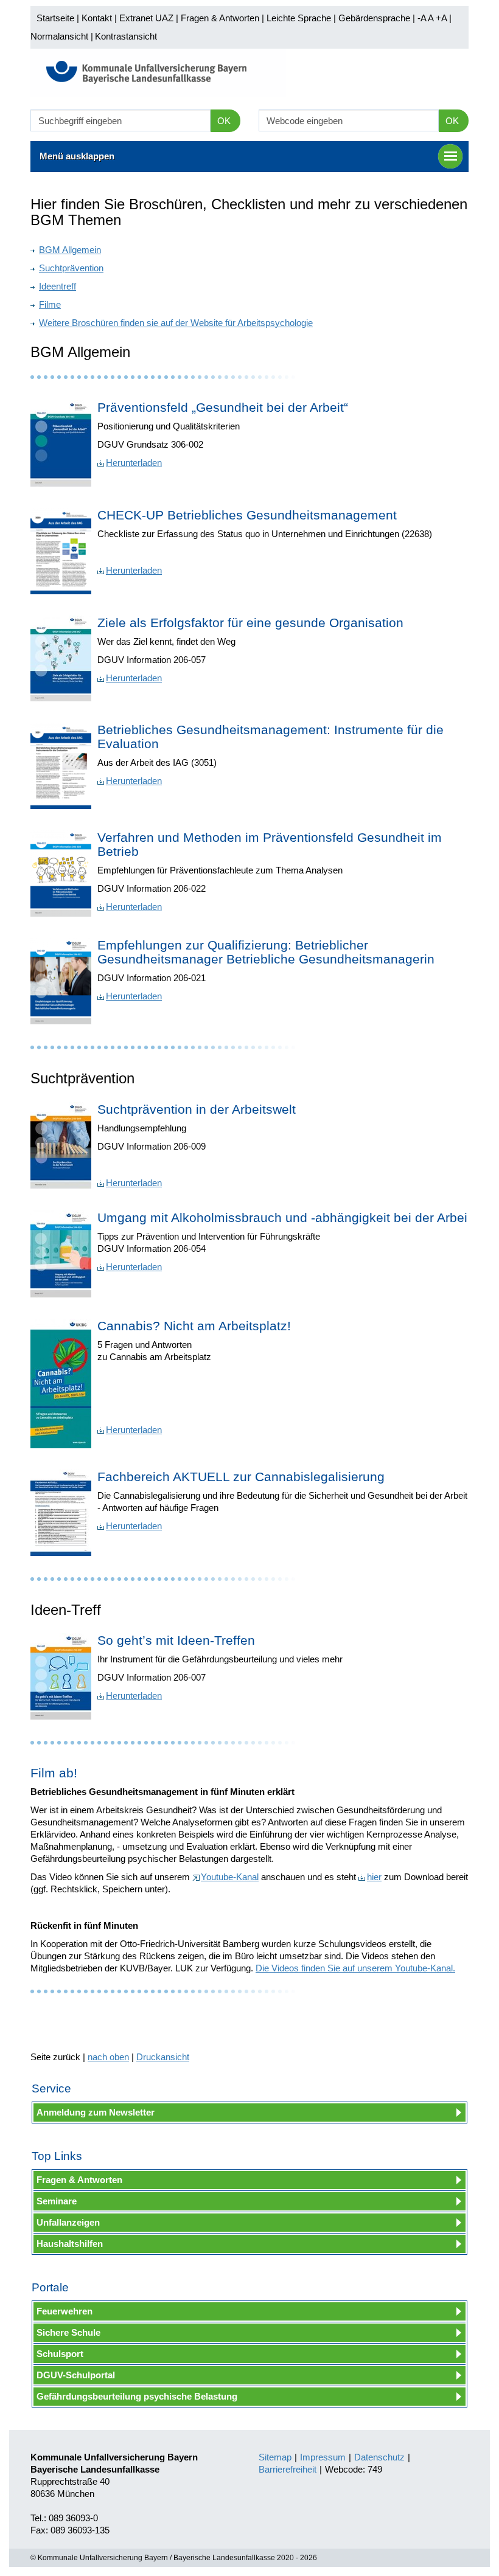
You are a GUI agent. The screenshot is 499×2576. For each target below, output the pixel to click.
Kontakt (97, 18)
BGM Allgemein (70, 250)
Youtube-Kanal (230, 1877)
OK (224, 121)
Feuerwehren (65, 2311)
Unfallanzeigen (68, 2222)
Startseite (55, 18)
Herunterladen (134, 463)
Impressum (323, 2457)
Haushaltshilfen (70, 2244)
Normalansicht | (62, 36)
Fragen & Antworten (220, 18)
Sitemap (275, 2457)
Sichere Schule (68, 2332)
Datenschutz (379, 2457)
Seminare (57, 2201)
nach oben (108, 2057)
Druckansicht (163, 2057)
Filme (50, 304)
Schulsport (60, 2354)
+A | (442, 18)
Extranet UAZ (146, 18)
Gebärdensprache (374, 18)
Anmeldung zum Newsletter (96, 2112)
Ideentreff (58, 286)
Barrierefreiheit (288, 2469)
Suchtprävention (71, 268)
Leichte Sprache (299, 18)
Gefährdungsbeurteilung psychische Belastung (137, 2396)
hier (374, 1877)
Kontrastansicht (126, 36)
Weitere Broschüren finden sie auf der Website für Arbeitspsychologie (176, 323)
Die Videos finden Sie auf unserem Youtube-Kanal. (355, 1968)
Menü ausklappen (77, 156)
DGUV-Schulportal (76, 2375)
